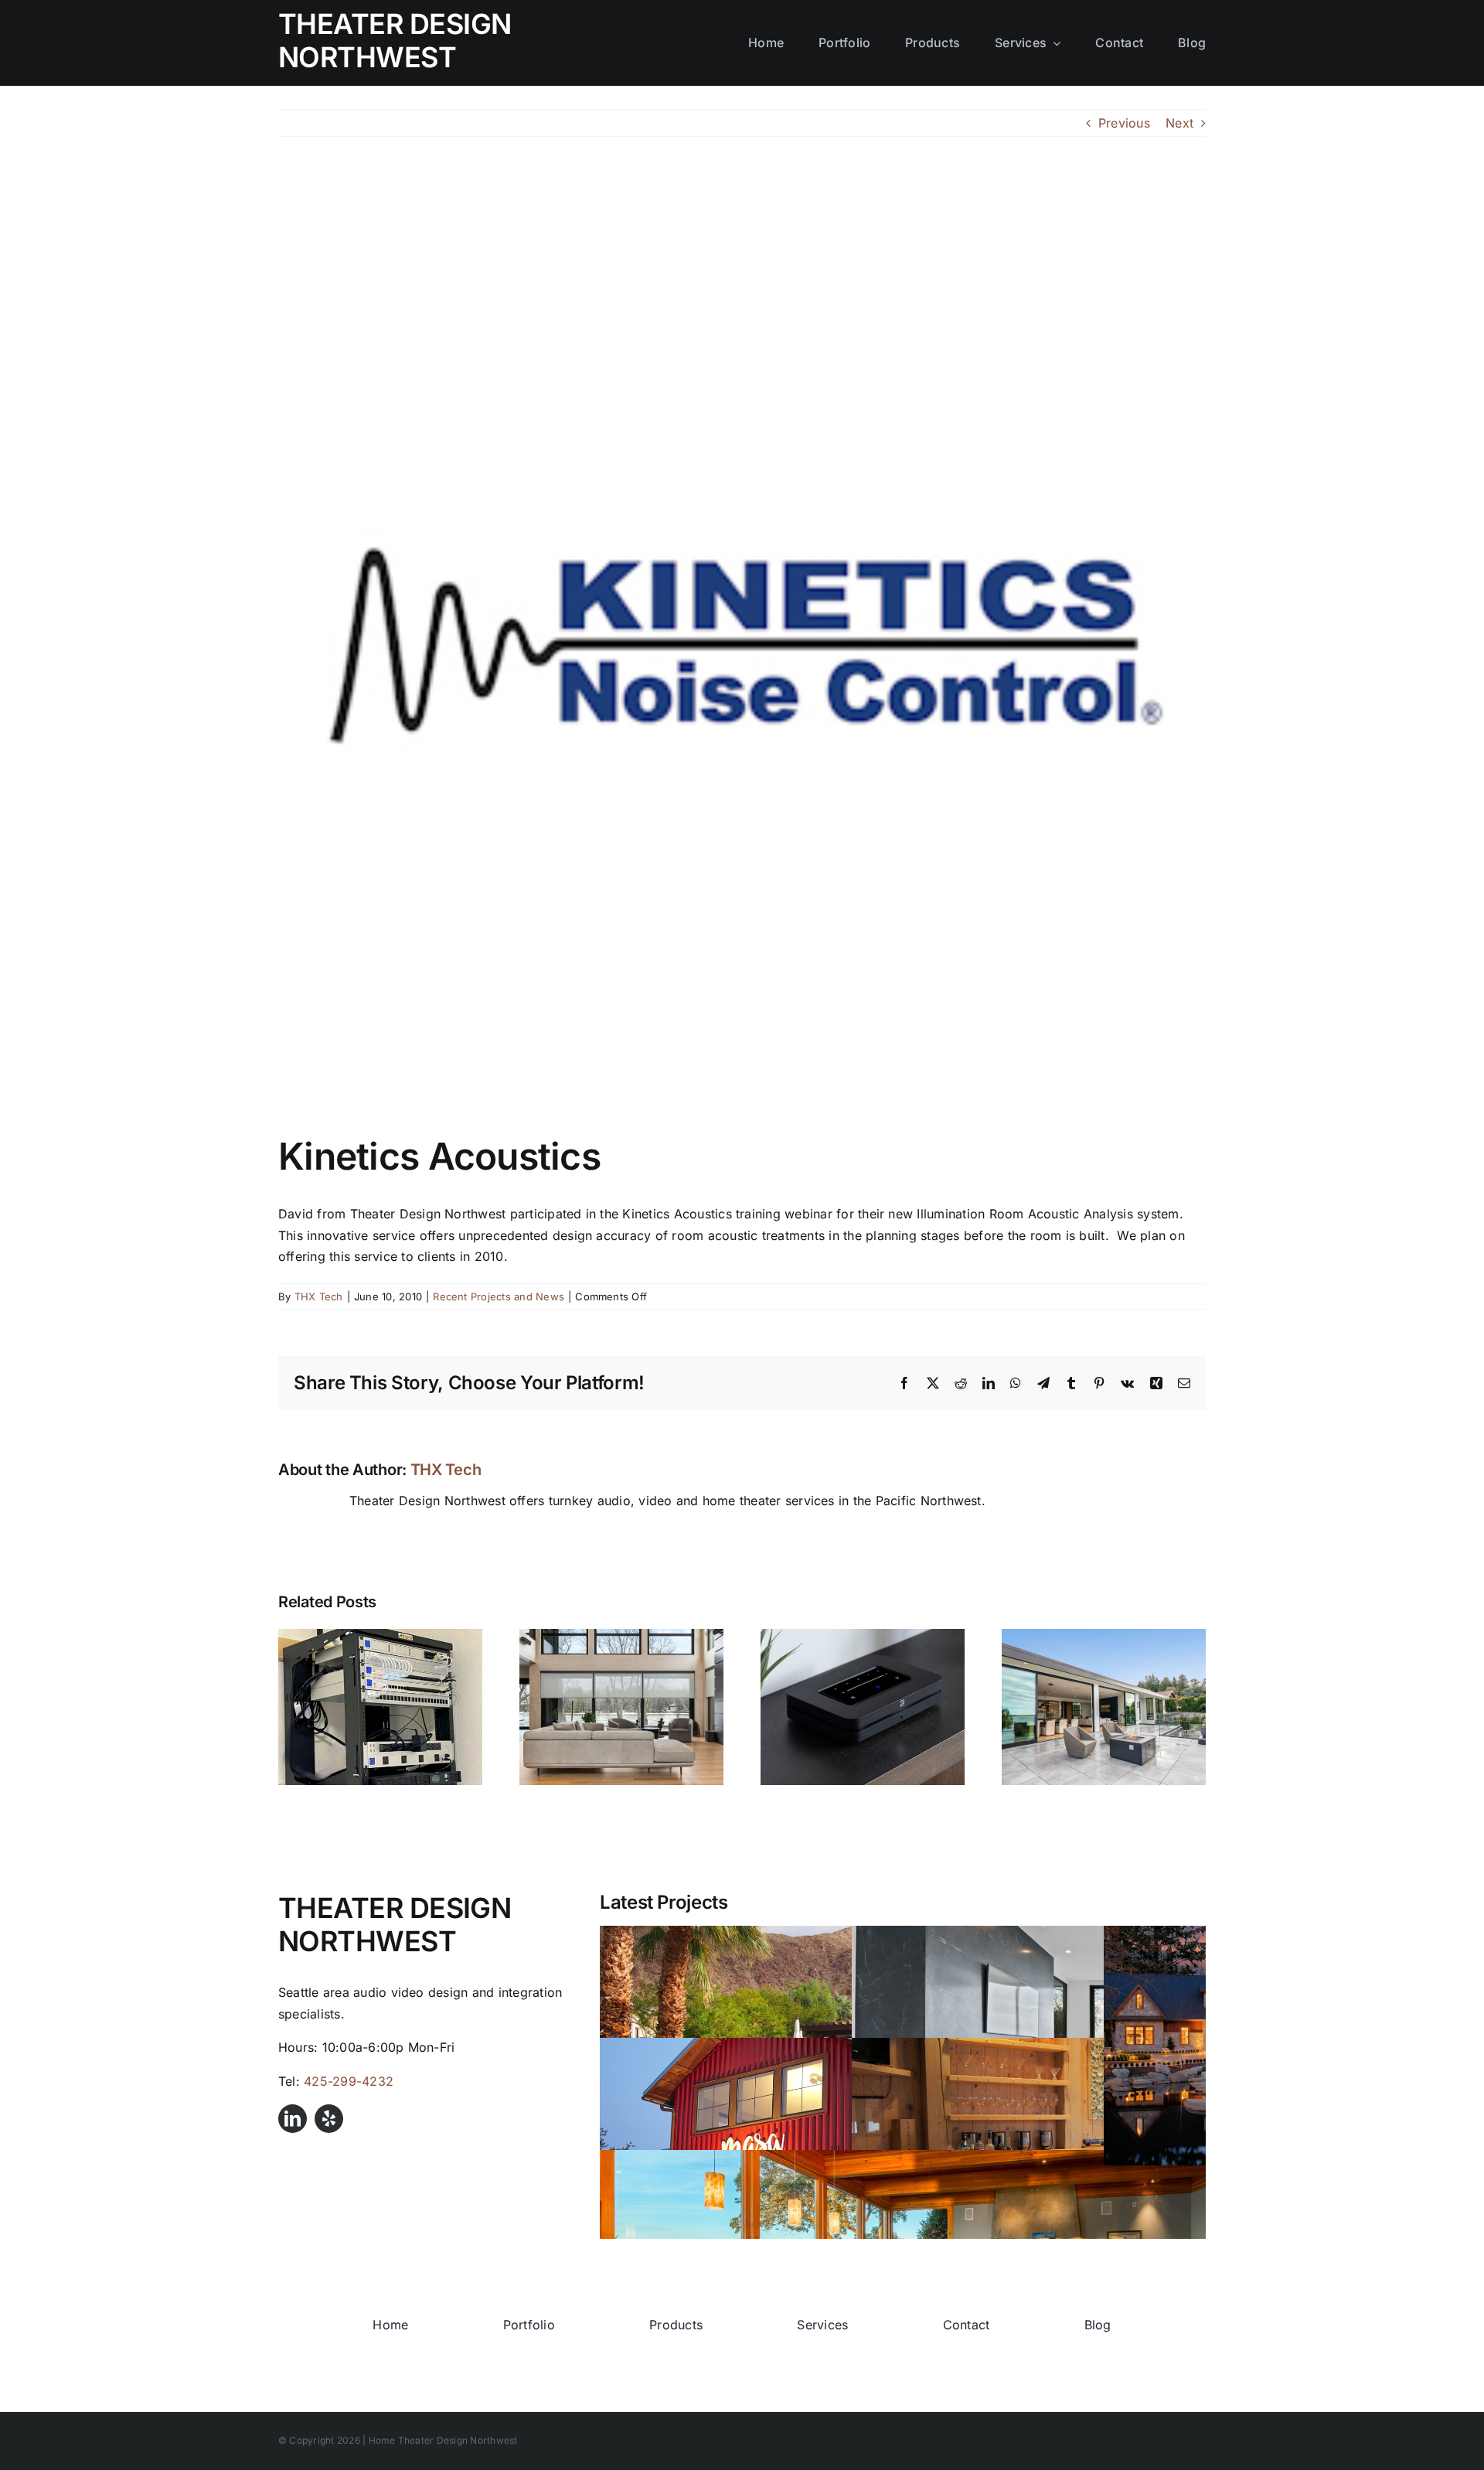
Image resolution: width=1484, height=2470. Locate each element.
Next (1179, 123)
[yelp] (329, 2119)
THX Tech (319, 1296)
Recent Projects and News (499, 1296)
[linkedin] (293, 2119)
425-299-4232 (349, 2081)
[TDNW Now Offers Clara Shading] (621, 1637)
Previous (1124, 123)
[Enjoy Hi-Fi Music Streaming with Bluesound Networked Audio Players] (863, 1637)
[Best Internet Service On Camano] (380, 1637)
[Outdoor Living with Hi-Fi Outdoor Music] (1104, 1637)
